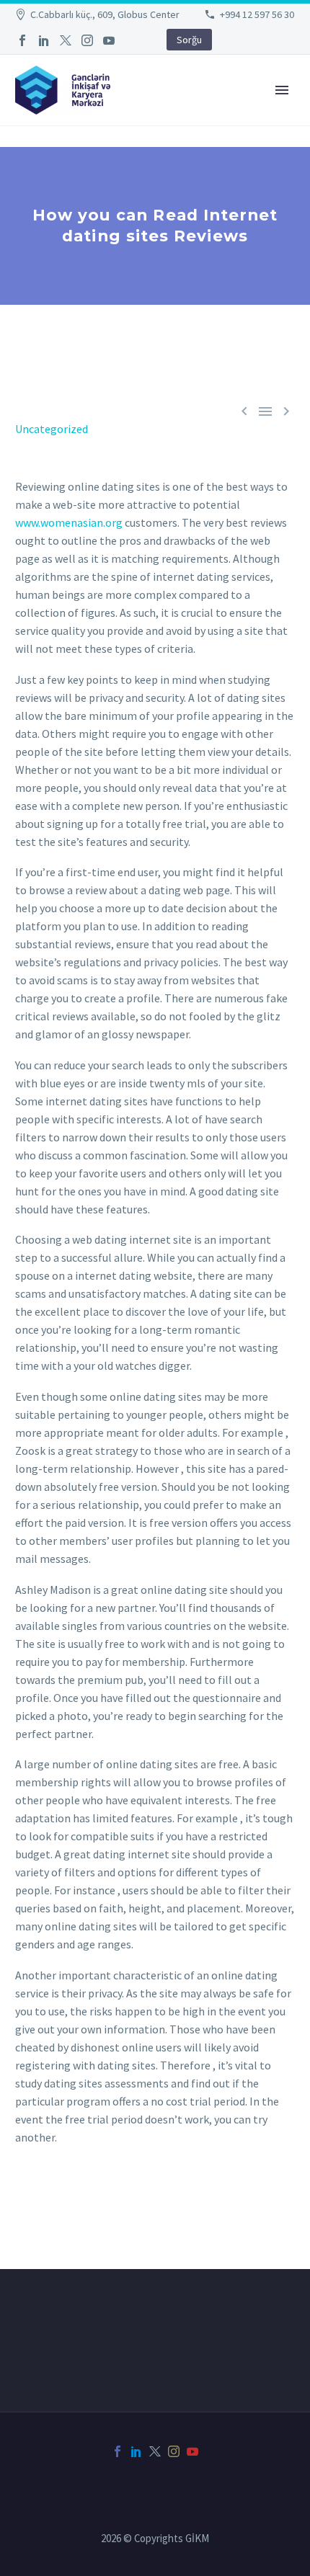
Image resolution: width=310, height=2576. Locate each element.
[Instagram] (87, 40)
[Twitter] (66, 40)
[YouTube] (109, 40)
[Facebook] (22, 40)
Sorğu (189, 40)
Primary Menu (282, 90)
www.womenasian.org (69, 522)
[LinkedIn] (44, 40)
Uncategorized (52, 429)
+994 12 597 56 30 (257, 14)
